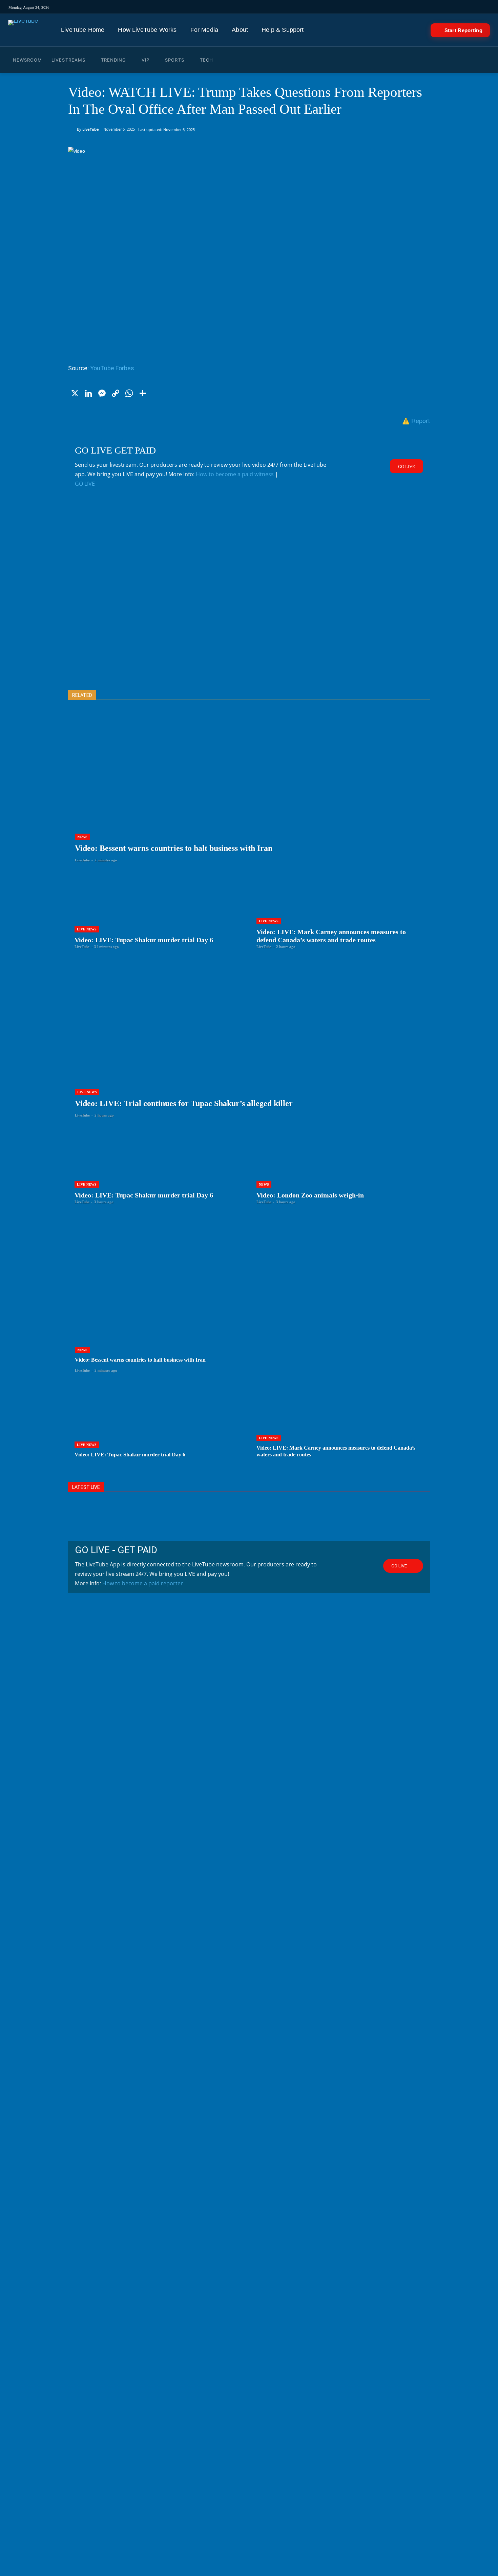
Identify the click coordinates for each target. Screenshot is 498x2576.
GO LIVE (85, 484)
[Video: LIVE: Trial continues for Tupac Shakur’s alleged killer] (249, 1048)
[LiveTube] (23, 30)
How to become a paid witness (235, 474)
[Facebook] (318, 7)
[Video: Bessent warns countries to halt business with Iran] (249, 793)
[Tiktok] (309, 7)
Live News (87, 929)
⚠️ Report (416, 420)
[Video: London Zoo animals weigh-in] (340, 1166)
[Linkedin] (347, 7)
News (82, 837)
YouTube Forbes (112, 368)
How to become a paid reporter (143, 1583)
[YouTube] (337, 7)
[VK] (365, 7)
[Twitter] (328, 7)
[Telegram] (356, 7)
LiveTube (91, 129)
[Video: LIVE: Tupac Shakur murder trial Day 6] (158, 911)
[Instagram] (300, 7)
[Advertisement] (249, 600)
